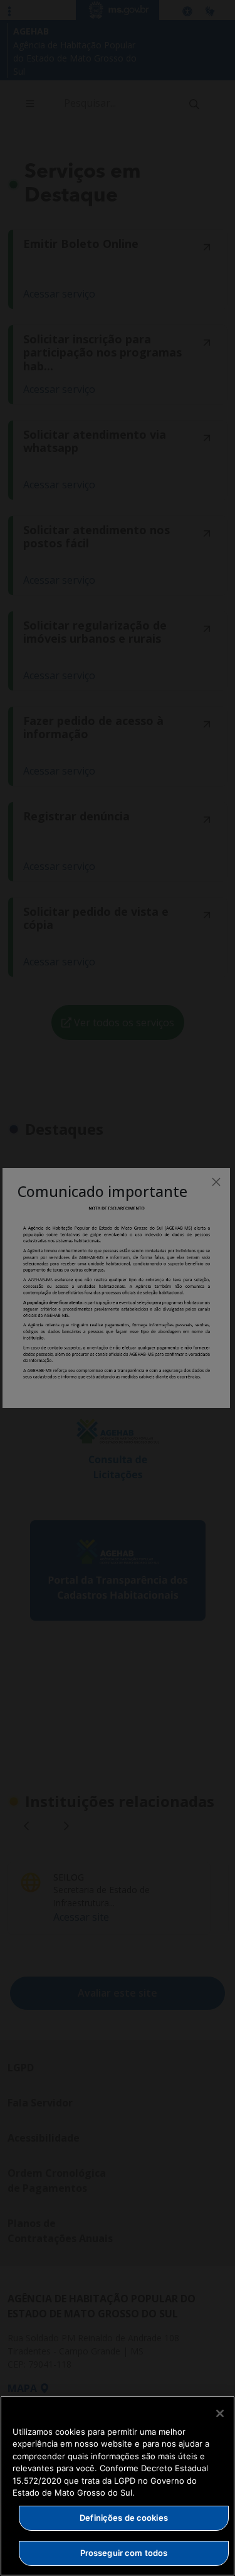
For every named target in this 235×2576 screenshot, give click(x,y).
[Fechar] (220, 2413)
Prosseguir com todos (124, 2553)
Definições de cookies (124, 2518)
